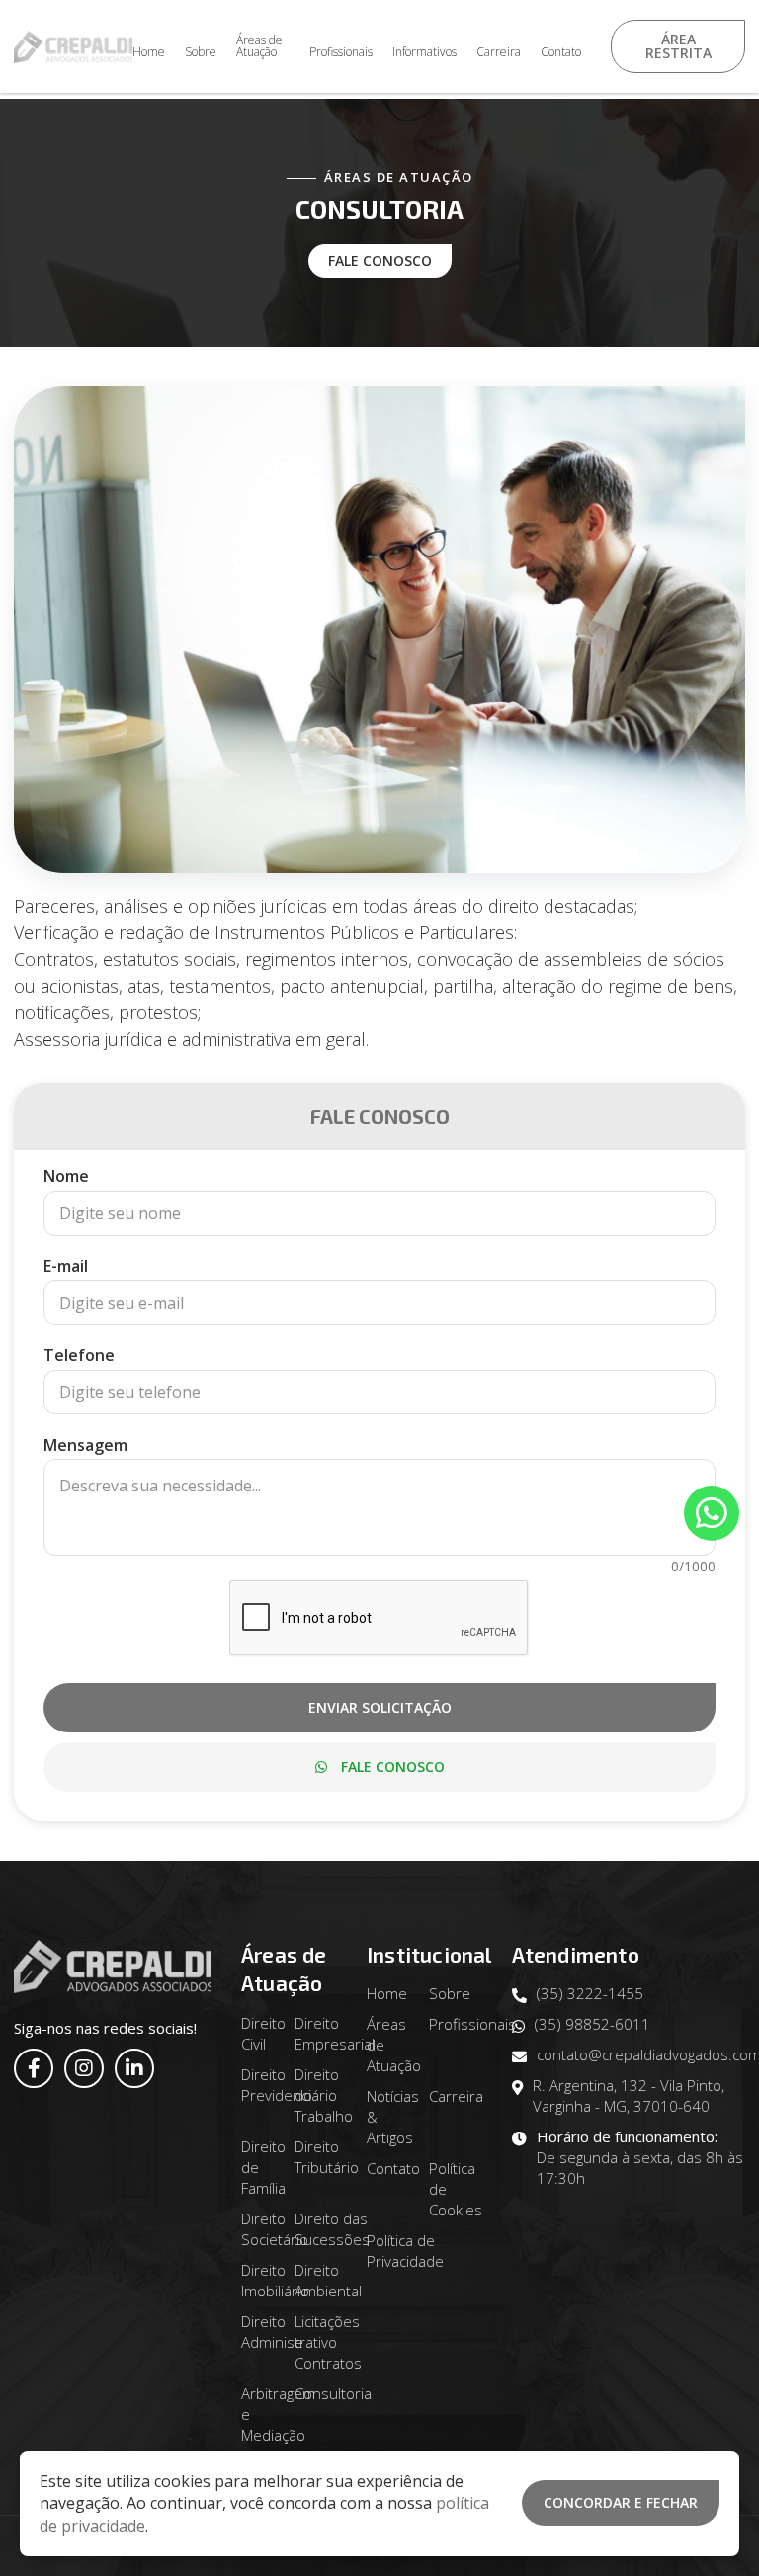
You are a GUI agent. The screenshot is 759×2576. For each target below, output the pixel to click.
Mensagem (85, 1445)
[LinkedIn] (134, 2068)
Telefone (79, 1355)
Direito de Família (263, 2167)
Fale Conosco (380, 260)
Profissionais (341, 52)
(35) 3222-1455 (590, 1993)
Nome (66, 1176)
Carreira (499, 52)
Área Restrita (677, 46)
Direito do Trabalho (324, 2095)
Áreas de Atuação (259, 46)
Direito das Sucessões (332, 2229)
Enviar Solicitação (380, 1707)
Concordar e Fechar (621, 2502)
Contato (561, 52)
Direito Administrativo (289, 2332)
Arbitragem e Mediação (278, 2414)
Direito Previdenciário (289, 2085)
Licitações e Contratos (328, 2342)
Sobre (201, 52)
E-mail (66, 1266)
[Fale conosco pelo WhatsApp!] (712, 1513)
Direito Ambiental (328, 2280)
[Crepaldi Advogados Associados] (73, 47)
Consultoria (333, 2393)
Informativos (424, 52)
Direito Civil (263, 2033)
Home (149, 52)
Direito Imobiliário (275, 2280)
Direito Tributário (327, 2157)
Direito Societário (275, 2229)
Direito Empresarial (335, 2033)
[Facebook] (34, 2068)
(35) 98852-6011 (592, 2024)
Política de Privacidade (405, 2251)
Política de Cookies (456, 2189)
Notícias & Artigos (393, 2117)
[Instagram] (84, 2068)
